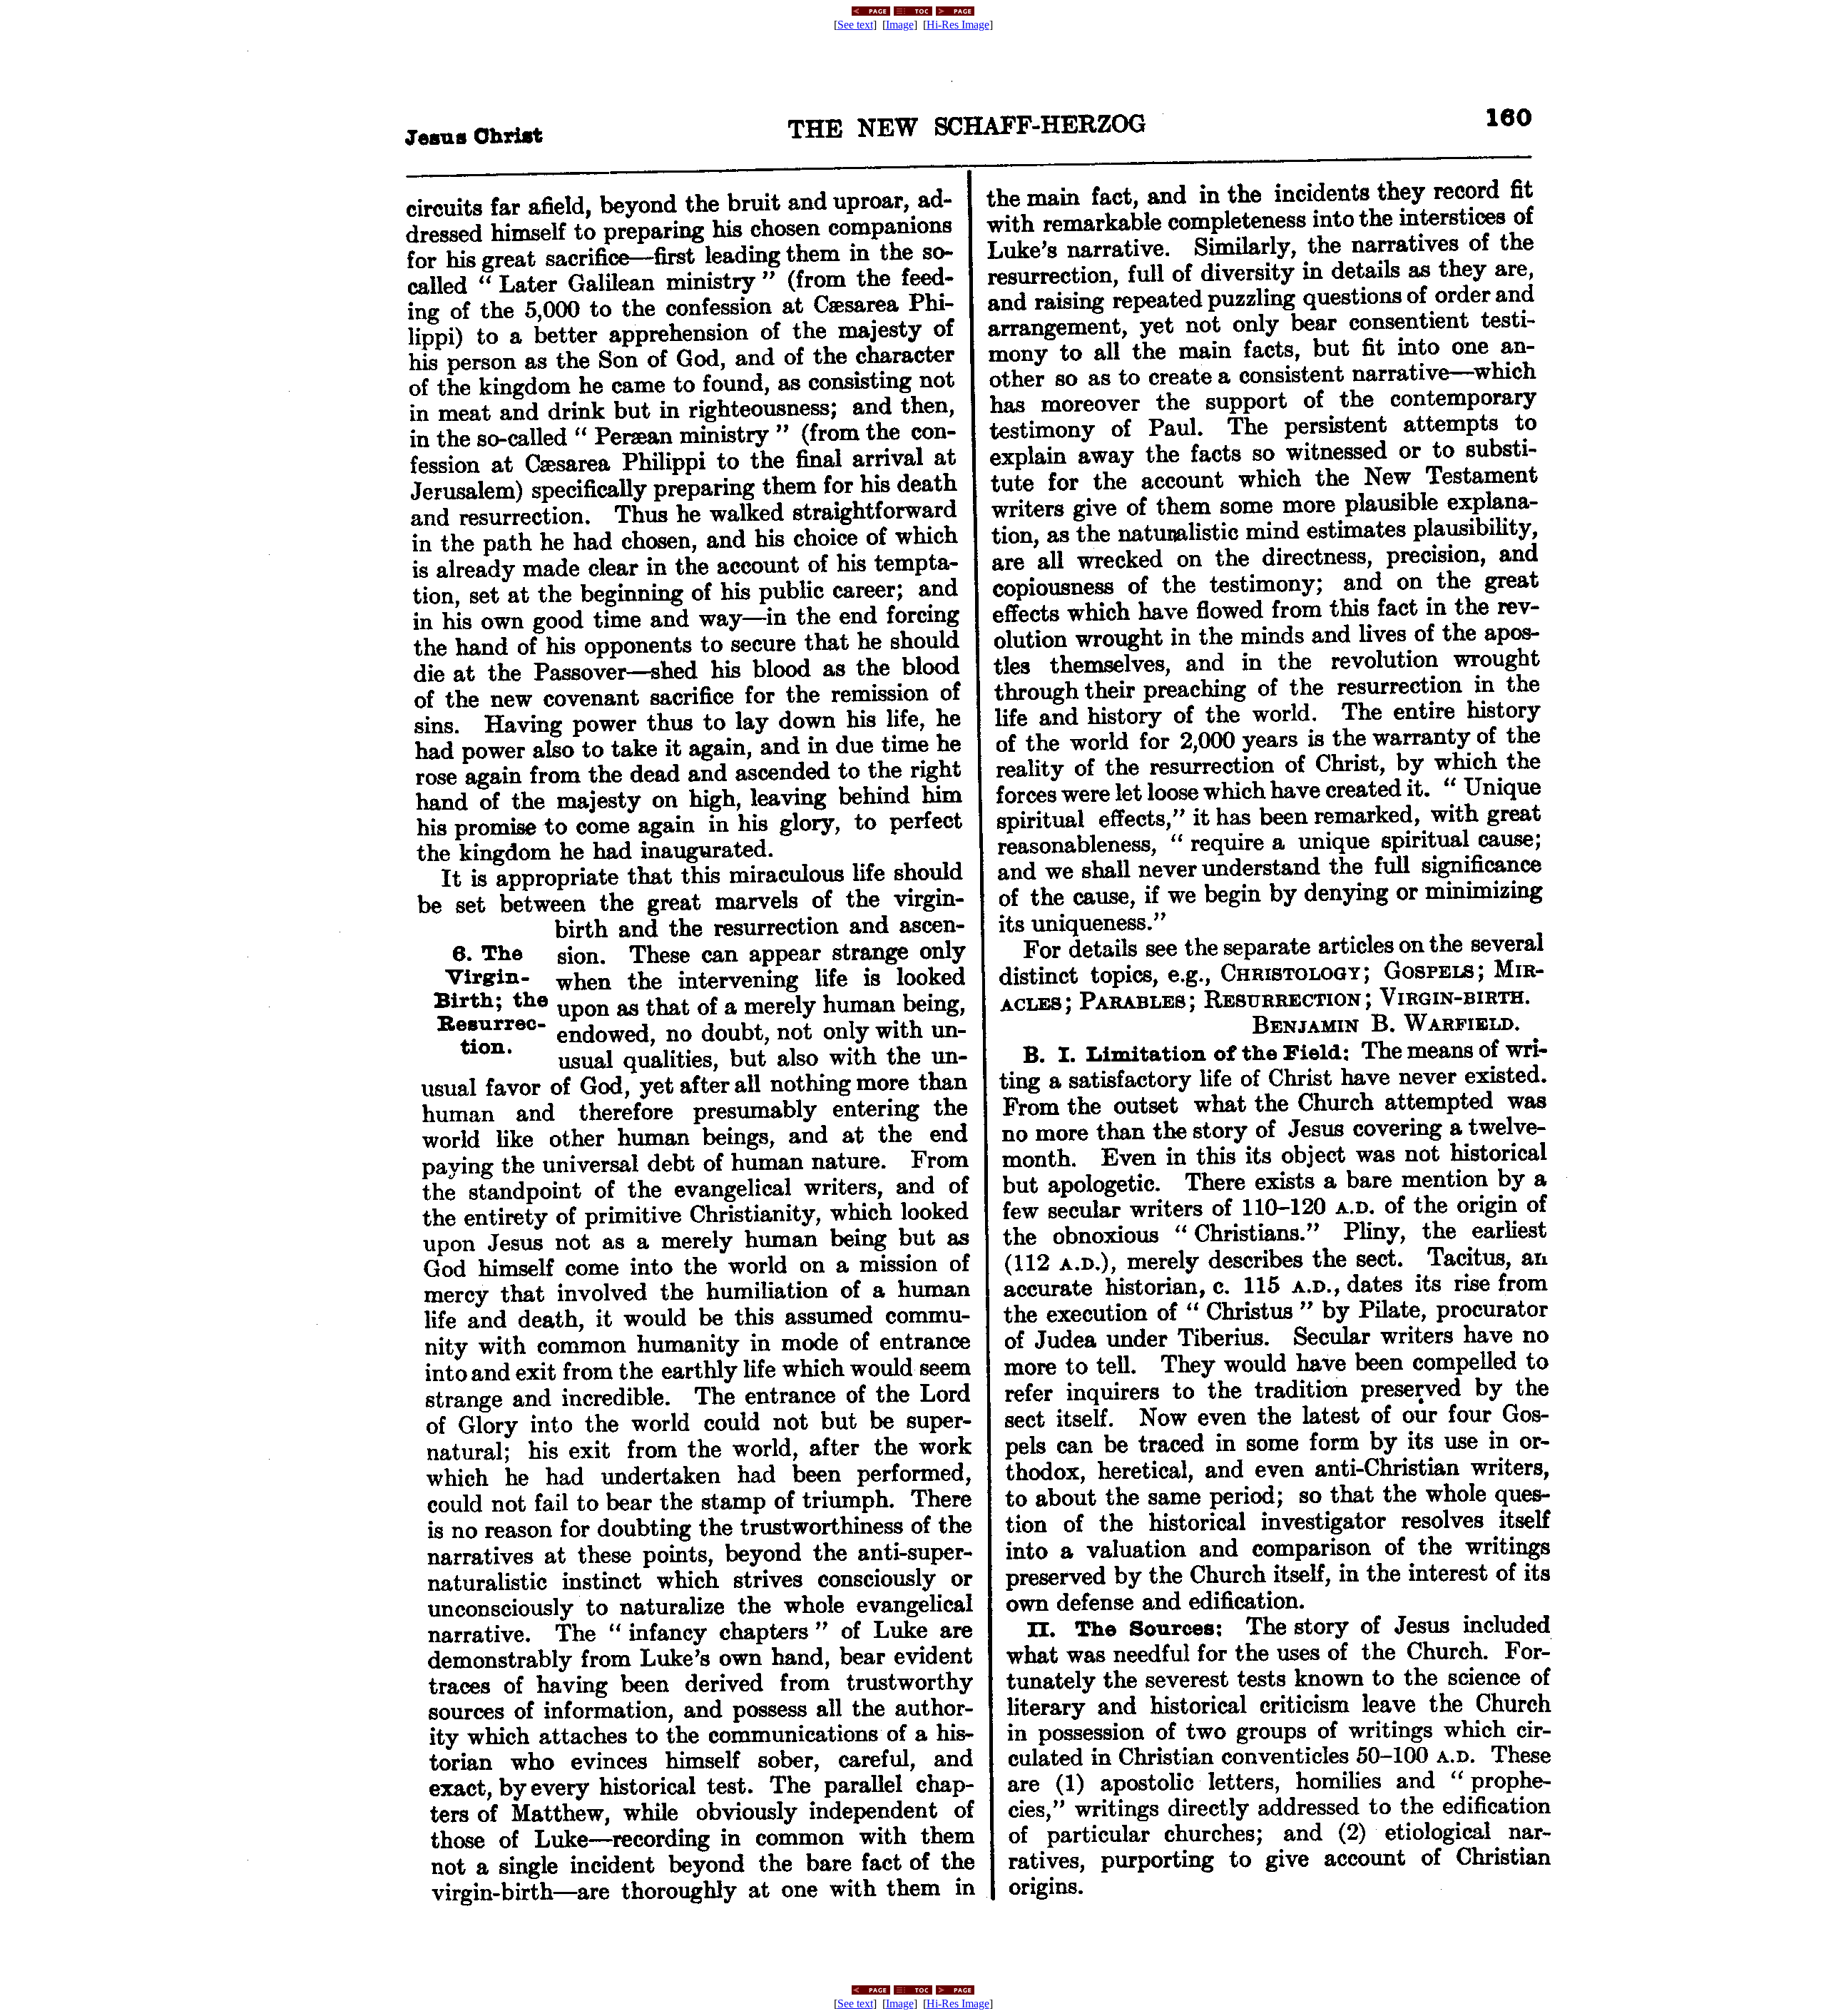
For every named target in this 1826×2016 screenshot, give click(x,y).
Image (900, 25)
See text (855, 25)
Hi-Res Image (958, 25)
